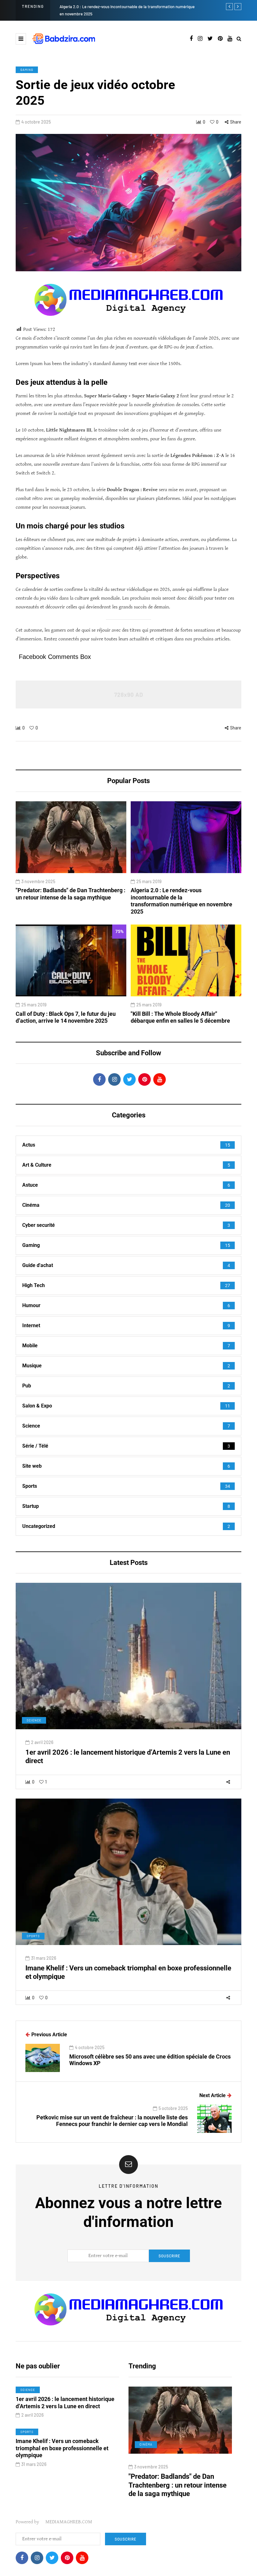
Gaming (27, 70)
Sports (33, 1936)
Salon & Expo (152, 2444)
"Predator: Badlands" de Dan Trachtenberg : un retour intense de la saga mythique (71, 894)
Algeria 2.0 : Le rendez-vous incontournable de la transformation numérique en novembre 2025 (181, 901)
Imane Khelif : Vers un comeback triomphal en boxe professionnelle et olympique (62, 2448)
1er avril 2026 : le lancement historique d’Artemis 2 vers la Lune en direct (65, 2403)
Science (34, 1720)
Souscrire (169, 2256)
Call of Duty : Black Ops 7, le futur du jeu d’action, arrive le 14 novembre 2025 (66, 1017)
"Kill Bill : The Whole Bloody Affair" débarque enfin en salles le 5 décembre (135, 7)
